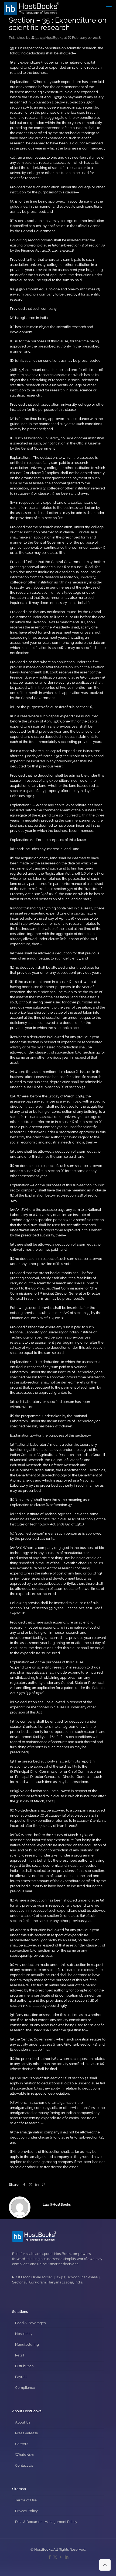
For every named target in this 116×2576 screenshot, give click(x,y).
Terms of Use (26, 2500)
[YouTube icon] (61, 2557)
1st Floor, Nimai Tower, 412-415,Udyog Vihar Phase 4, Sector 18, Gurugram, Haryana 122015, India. (57, 2280)
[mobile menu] (109, 8)
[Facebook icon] (50, 2557)
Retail (20, 2355)
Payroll (21, 2377)
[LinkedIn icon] (66, 2557)
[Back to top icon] (105, 2565)
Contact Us (24, 2465)
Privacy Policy (26, 2511)
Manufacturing (27, 2344)
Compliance (25, 2388)
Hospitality (24, 2334)
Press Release (27, 2433)
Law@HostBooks (49, 38)
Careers (22, 2444)
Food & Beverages (30, 2323)
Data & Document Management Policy (46, 2522)
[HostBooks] (32, 8)
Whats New (25, 2455)
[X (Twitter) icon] (55, 2557)
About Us (23, 2422)
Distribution (24, 2366)
